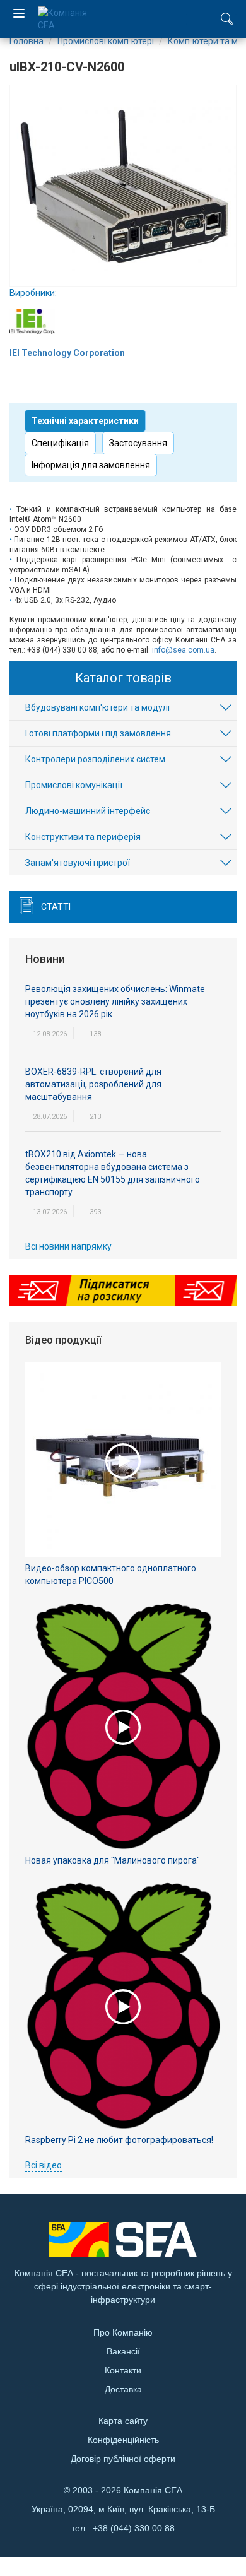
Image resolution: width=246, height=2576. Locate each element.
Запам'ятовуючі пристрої (78, 863)
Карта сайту (123, 2421)
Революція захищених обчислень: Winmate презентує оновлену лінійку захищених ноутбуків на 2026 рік (115, 1001)
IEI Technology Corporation (67, 353)
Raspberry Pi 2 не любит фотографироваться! (119, 2140)
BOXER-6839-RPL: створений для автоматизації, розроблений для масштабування (93, 1084)
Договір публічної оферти (123, 2459)
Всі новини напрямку (68, 1246)
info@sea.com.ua (183, 650)
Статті (56, 907)
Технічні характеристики (85, 421)
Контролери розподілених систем (95, 759)
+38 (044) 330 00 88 (134, 2528)
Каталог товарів (123, 678)
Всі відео (44, 2165)
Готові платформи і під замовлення (98, 733)
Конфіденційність (123, 2440)
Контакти (123, 2370)
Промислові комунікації (74, 785)
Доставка (123, 2389)
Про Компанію (123, 2332)
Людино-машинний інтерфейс (88, 811)
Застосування (138, 443)
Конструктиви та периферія (83, 837)
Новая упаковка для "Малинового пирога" (113, 1860)
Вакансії (123, 2351)
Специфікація (60, 443)
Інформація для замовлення (91, 465)
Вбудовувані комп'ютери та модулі (97, 707)
